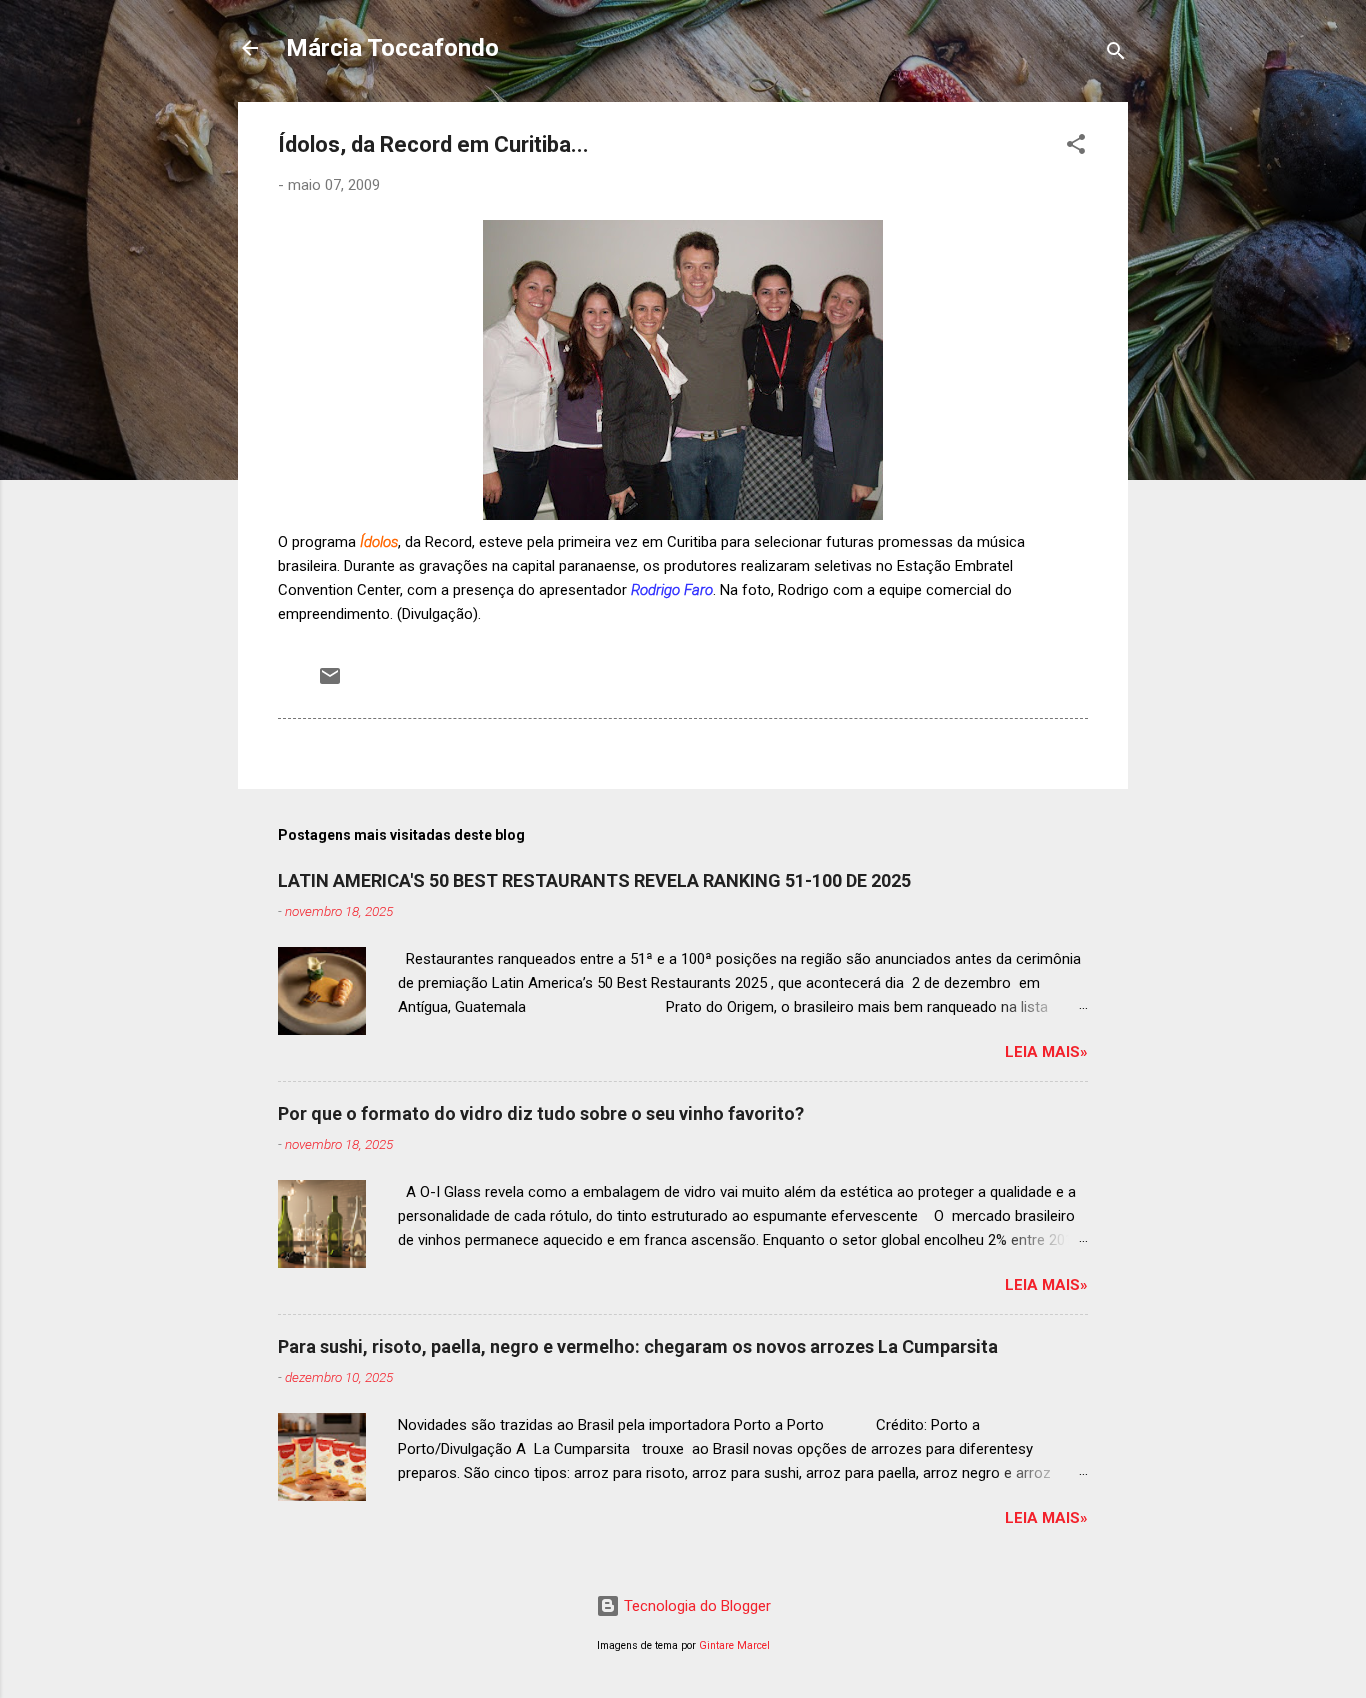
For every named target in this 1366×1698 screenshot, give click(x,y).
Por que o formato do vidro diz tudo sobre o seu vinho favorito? (541, 1113)
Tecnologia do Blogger (695, 1606)
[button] (1076, 147)
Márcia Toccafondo (392, 48)
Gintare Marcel (734, 1645)
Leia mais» (1046, 1052)
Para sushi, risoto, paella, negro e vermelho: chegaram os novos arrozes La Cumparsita (638, 1346)
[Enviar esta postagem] (330, 683)
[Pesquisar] (1116, 54)
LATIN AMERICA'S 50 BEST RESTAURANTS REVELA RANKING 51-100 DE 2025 (594, 880)
